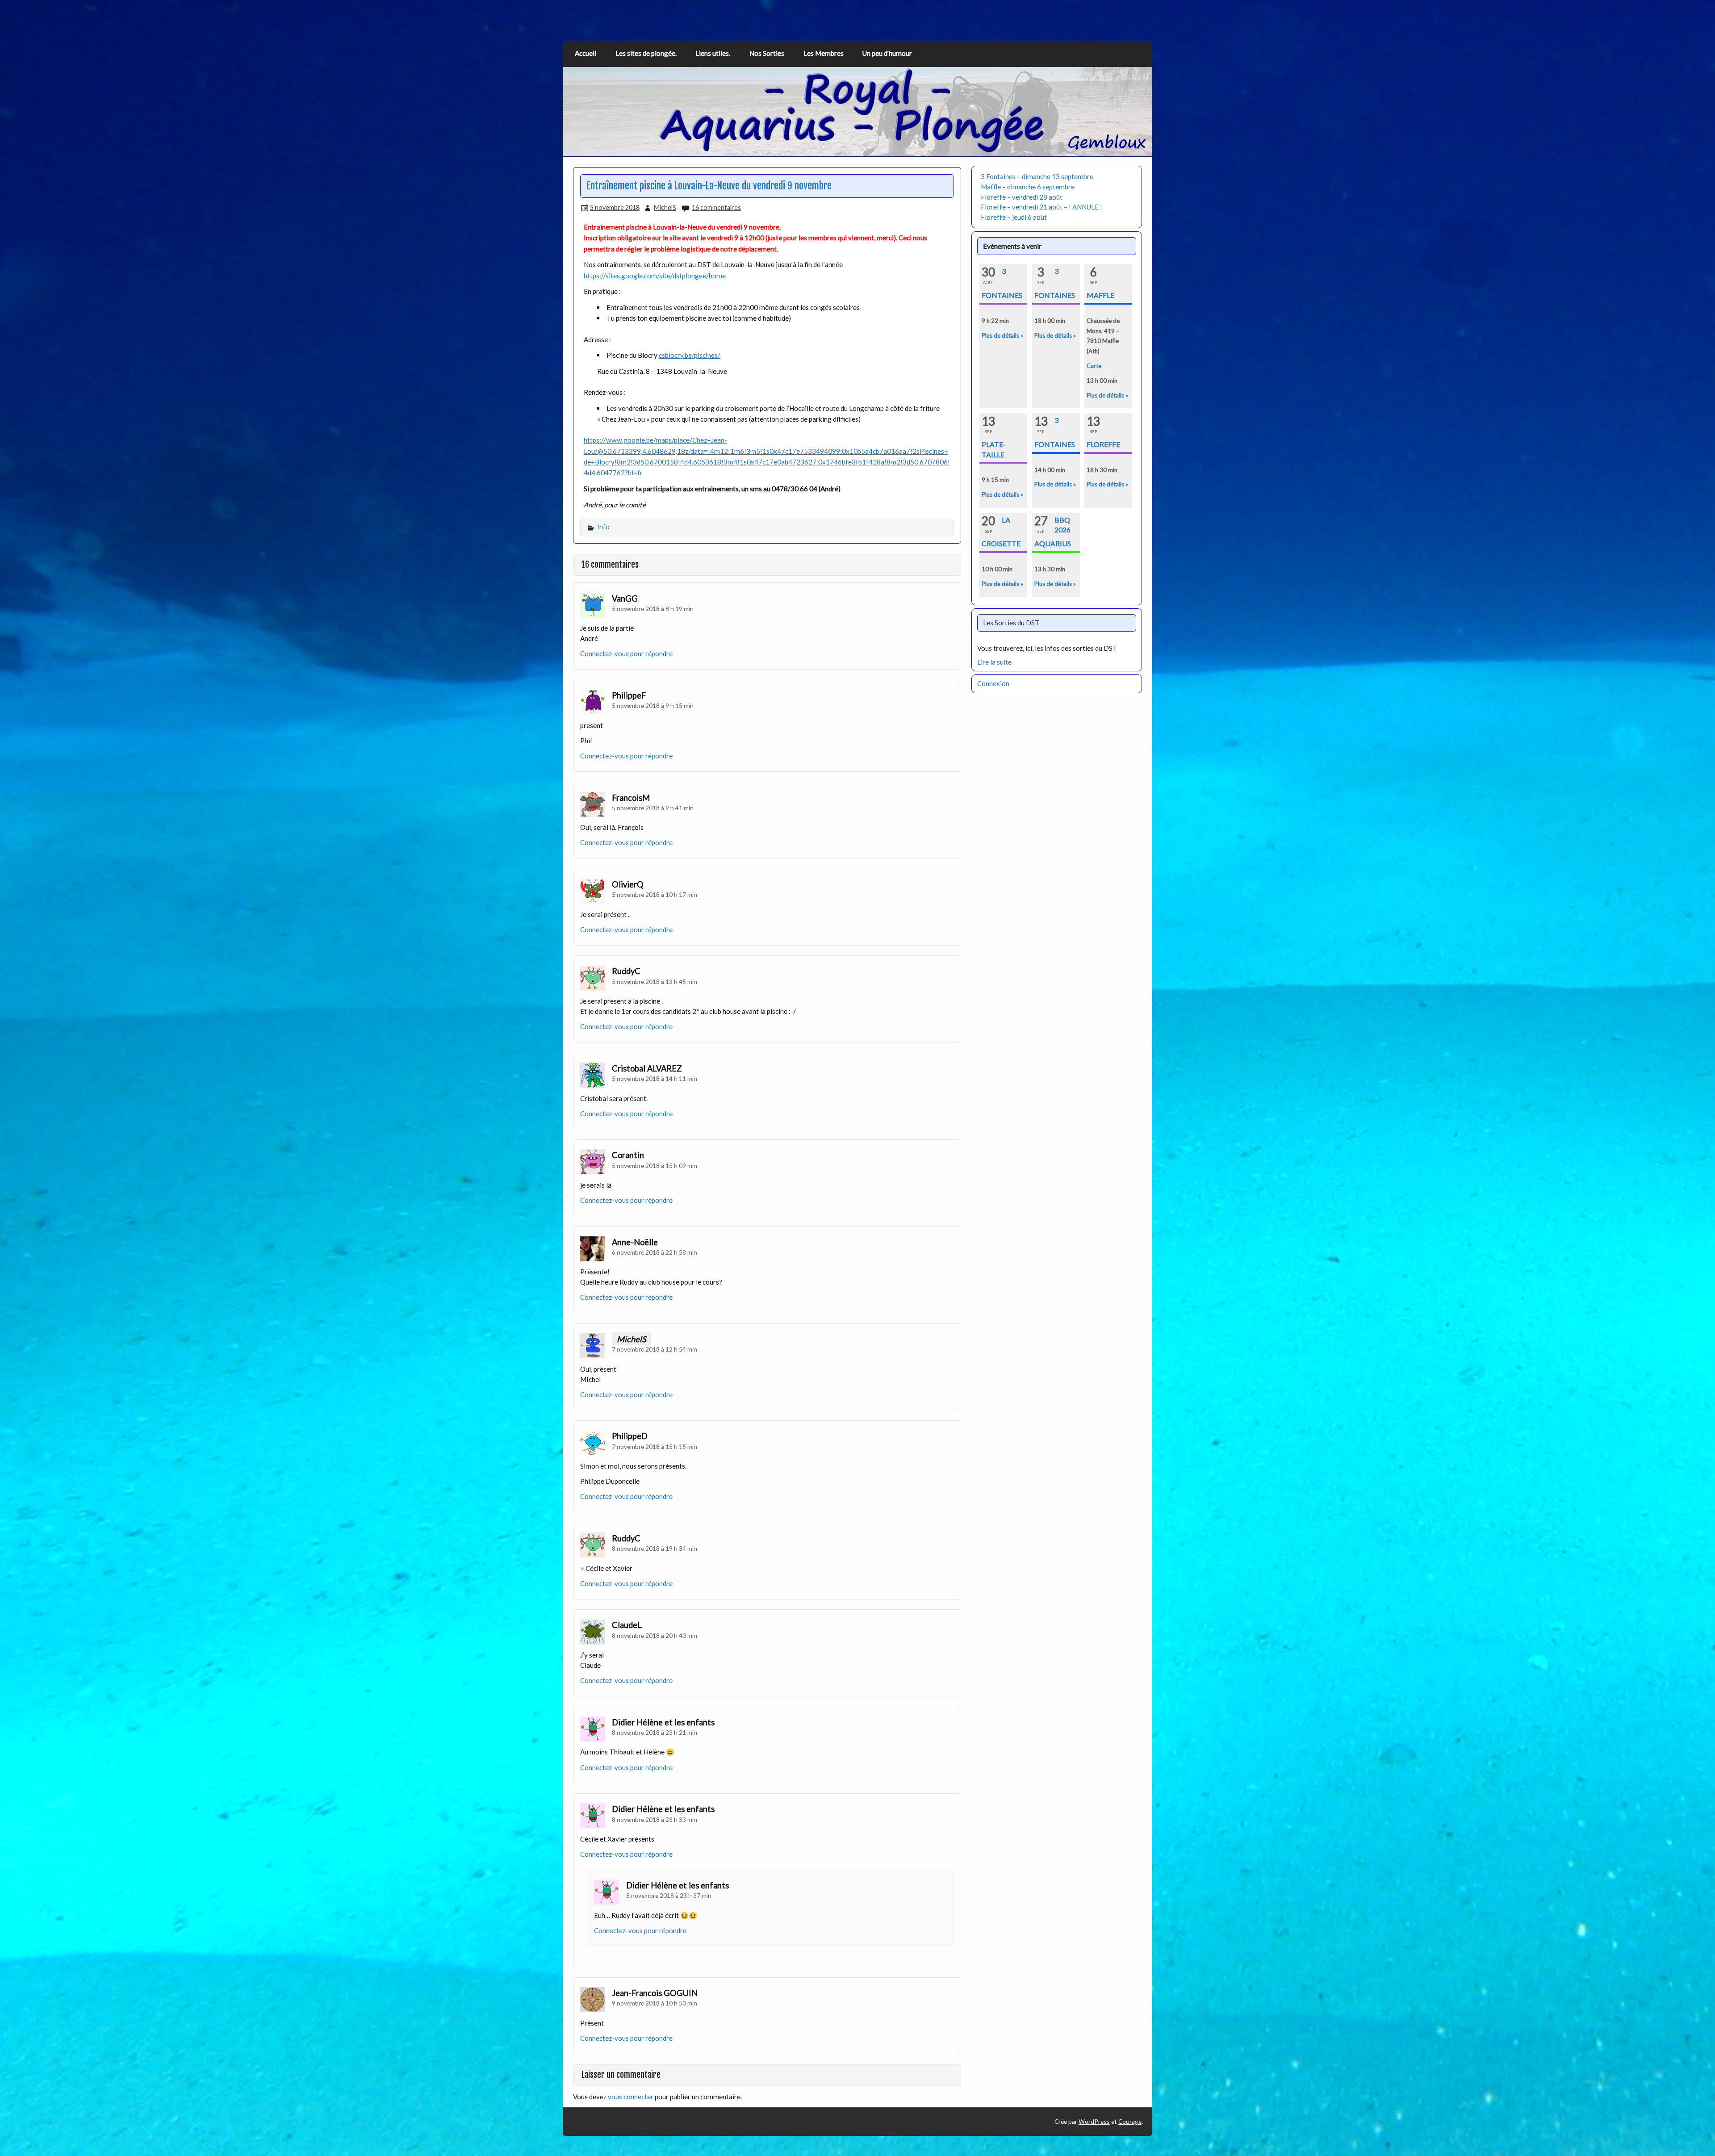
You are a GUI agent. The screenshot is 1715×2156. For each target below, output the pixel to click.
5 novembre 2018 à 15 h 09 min (655, 1166)
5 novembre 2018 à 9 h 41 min (653, 808)
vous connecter (631, 2097)
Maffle (1100, 295)
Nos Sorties (767, 53)
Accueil (586, 53)
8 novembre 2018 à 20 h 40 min (655, 1635)
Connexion (993, 683)
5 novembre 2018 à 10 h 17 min (655, 894)
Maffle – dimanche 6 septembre (1028, 187)
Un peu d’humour (887, 53)
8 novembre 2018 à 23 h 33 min (655, 1819)
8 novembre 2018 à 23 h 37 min (669, 1895)
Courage (1130, 2121)
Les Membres (824, 53)
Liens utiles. (713, 53)
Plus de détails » (1002, 335)
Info (603, 527)
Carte (1094, 366)
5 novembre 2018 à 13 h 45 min (655, 982)
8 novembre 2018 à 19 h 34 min (655, 1548)
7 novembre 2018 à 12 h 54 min (655, 1349)
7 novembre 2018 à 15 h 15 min (655, 1446)
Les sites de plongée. (646, 53)
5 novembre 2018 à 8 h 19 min (653, 609)
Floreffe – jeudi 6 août (1014, 217)
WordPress (1094, 2121)
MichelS (665, 207)
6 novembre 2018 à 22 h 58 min (655, 1252)
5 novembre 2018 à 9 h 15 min (653, 705)
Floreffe (1103, 444)
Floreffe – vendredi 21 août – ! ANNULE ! (1042, 207)
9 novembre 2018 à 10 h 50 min (655, 2003)
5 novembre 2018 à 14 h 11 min (655, 1078)
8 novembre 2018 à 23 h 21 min (655, 1732)
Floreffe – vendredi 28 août (1022, 197)
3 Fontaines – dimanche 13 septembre (1037, 176)
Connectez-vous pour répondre (626, 653)
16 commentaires (716, 207)
